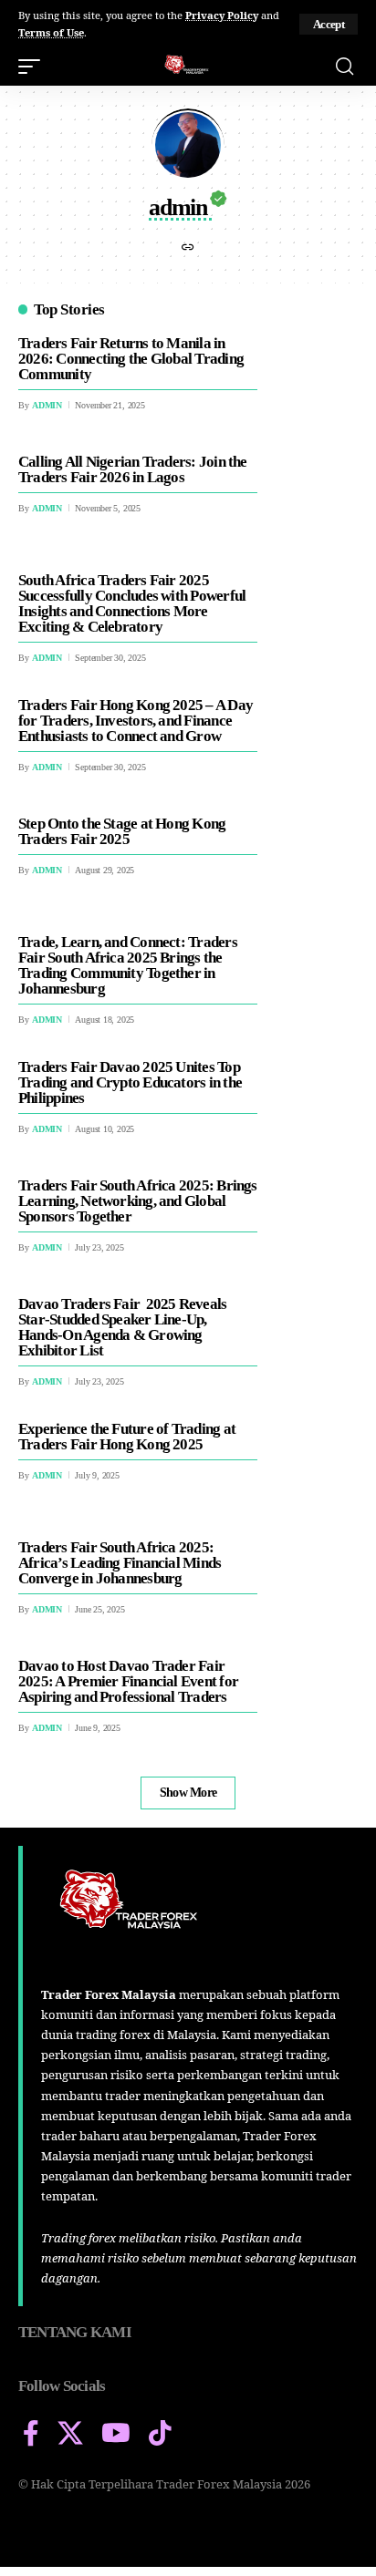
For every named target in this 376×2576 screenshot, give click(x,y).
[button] (329, 24)
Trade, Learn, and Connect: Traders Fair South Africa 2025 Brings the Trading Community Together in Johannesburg (128, 965)
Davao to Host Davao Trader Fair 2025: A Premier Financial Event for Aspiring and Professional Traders (128, 1681)
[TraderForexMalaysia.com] (188, 67)
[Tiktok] (160, 2434)
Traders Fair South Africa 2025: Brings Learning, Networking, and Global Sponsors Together (138, 1201)
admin (47, 405)
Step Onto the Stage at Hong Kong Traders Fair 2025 (122, 831)
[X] (70, 2434)
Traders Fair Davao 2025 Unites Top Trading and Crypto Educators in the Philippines (130, 1082)
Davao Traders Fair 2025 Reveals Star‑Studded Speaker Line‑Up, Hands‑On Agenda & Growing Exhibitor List (122, 1327)
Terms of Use (51, 32)
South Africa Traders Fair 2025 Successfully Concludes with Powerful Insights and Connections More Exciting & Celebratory (132, 603)
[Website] (188, 249)
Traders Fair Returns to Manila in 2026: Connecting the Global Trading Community (131, 359)
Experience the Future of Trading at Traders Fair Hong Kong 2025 (127, 1437)
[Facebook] (31, 2434)
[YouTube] (116, 2434)
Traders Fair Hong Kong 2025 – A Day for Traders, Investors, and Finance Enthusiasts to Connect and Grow (136, 721)
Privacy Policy (222, 15)
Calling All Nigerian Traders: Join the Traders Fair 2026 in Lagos (133, 469)
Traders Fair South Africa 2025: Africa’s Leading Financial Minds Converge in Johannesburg (120, 1563)
